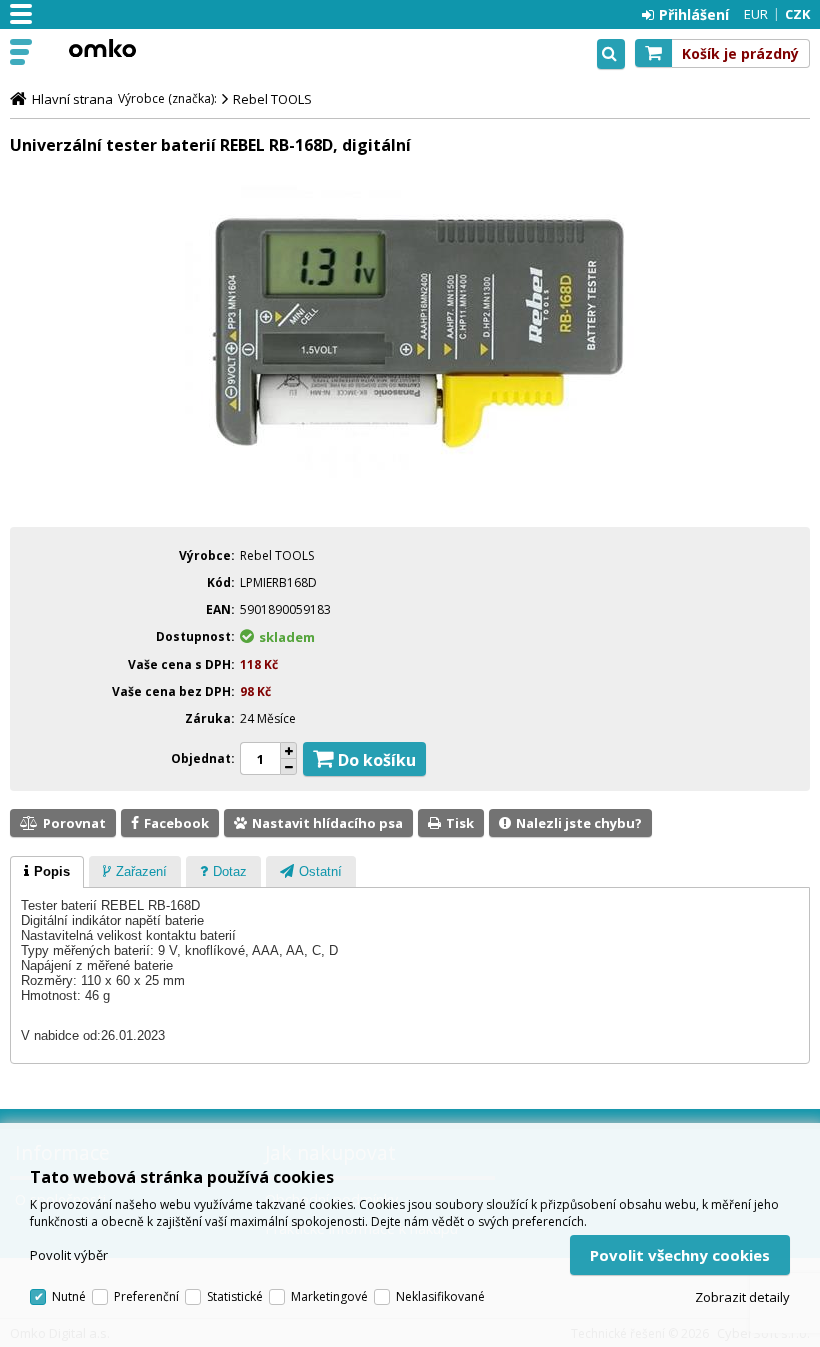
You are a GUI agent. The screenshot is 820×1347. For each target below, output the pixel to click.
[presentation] (47, 872)
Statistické (235, 1296)
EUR (756, 14)
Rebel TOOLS (272, 99)
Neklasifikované (440, 1296)
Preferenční (146, 1296)
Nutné (69, 1296)
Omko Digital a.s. (102, 48)
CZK (797, 14)
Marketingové (329, 1296)
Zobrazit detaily (742, 1297)
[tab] (47, 872)
